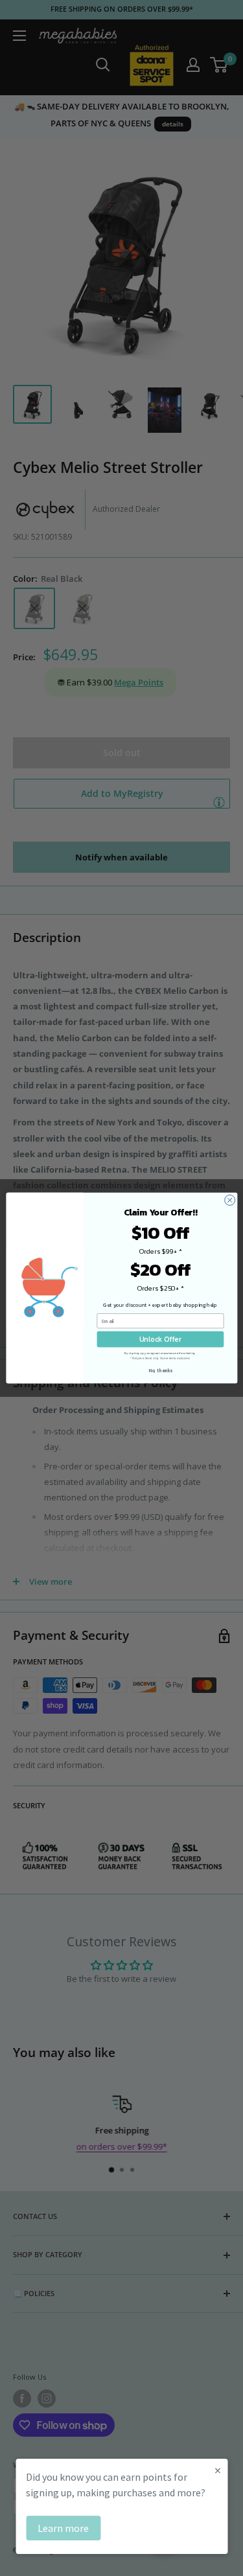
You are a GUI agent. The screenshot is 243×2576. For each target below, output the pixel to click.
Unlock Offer (160, 1339)
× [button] (218, 2470)
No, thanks (160, 1371)
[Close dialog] (229, 1200)
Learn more (63, 2528)
